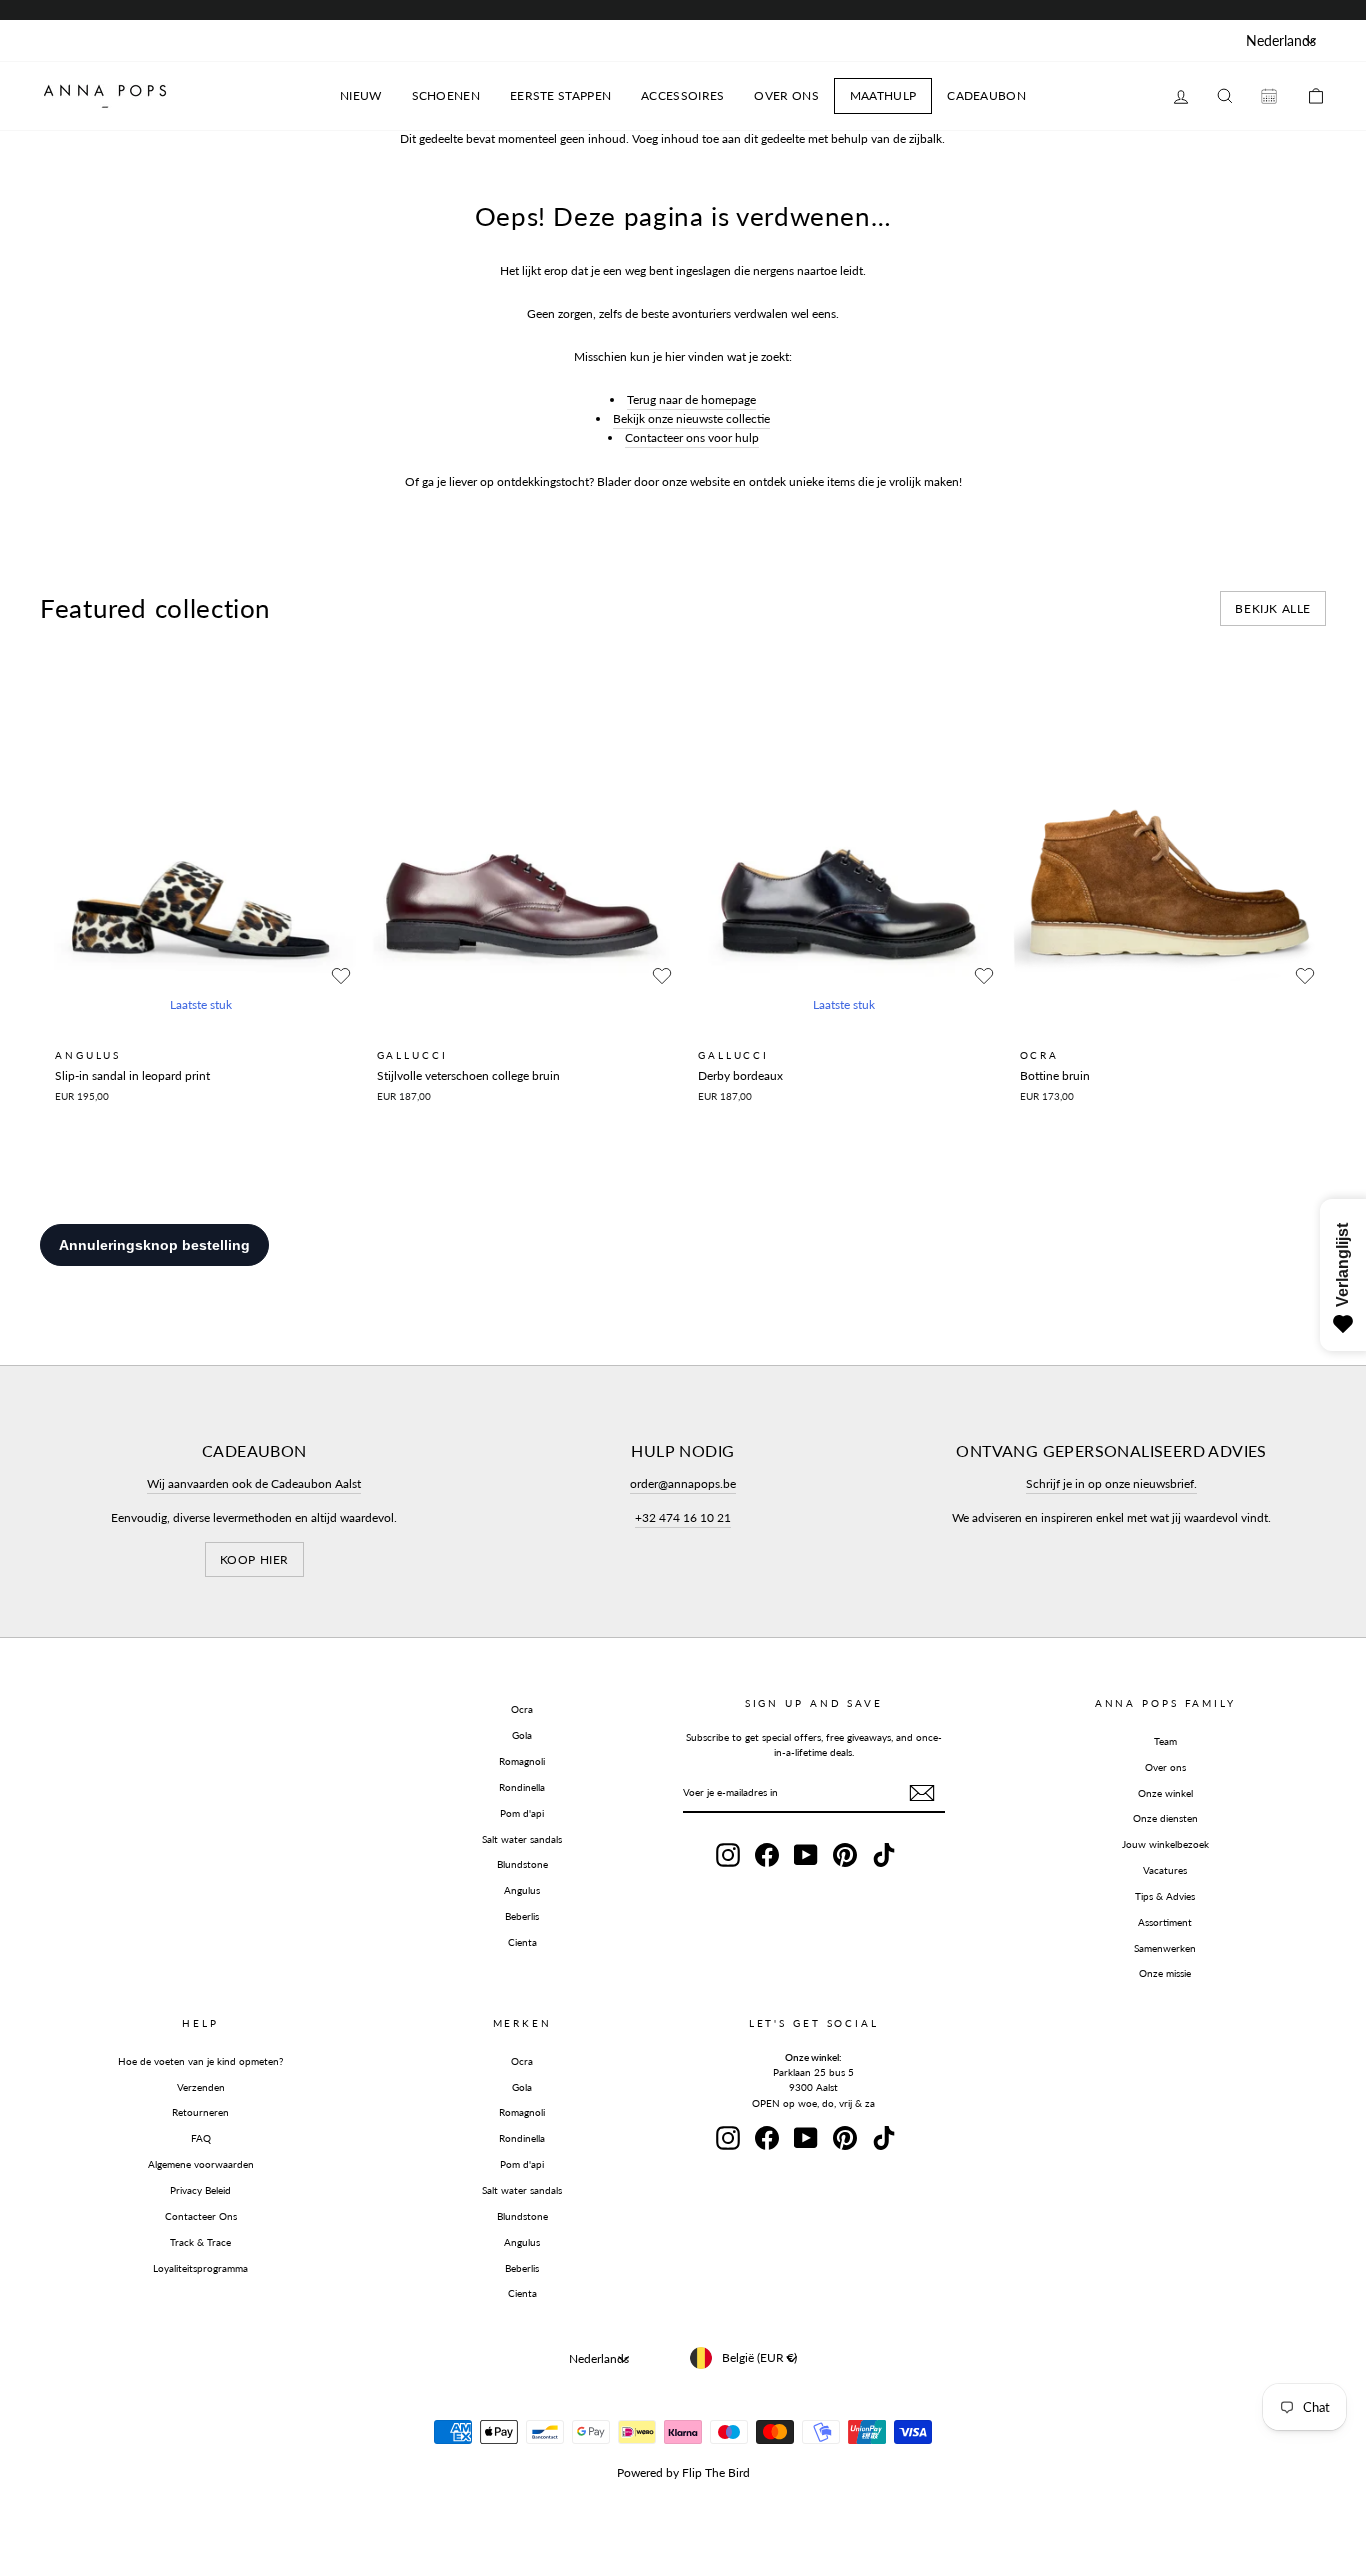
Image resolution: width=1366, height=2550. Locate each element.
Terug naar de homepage (691, 399)
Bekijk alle (1273, 608)
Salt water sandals (522, 1839)
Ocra (522, 1709)
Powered (640, 2472)
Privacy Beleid (200, 2190)
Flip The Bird (716, 2472)
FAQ (201, 2138)
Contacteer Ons (201, 2216)
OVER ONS (786, 95)
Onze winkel (1165, 1793)
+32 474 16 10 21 (683, 1517)
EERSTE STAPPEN (560, 95)
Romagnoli (522, 1761)
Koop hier (254, 1559)
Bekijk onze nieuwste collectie (691, 418)
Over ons (1165, 1767)
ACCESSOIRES (682, 95)
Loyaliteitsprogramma (200, 2268)
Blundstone (522, 1864)
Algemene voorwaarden (201, 2164)
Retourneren (200, 2112)
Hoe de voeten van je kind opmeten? (200, 2061)
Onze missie (1165, 1973)
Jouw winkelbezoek (1165, 1844)
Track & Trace (200, 2242)
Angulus (522, 1890)
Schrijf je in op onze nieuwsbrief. (1111, 1483)
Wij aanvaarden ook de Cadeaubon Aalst (254, 1483)
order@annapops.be (683, 1483)
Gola (522, 1735)
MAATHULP (883, 95)
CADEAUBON (986, 95)
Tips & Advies (1165, 1896)
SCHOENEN (446, 95)
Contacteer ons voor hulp (692, 437)
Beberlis (522, 1916)
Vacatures (1165, 1870)
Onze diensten (1165, 1818)
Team (1165, 1741)
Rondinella (522, 1787)
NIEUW (361, 95)
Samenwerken (1165, 1948)
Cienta (522, 1942)
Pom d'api (522, 1813)
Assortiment (1165, 1922)
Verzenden (201, 2087)
